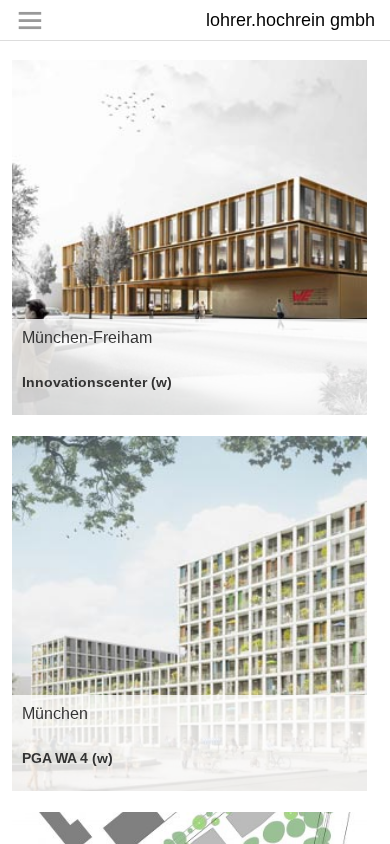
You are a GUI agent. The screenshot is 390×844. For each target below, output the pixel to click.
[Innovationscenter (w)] (189, 237)
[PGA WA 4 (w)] (189, 613)
